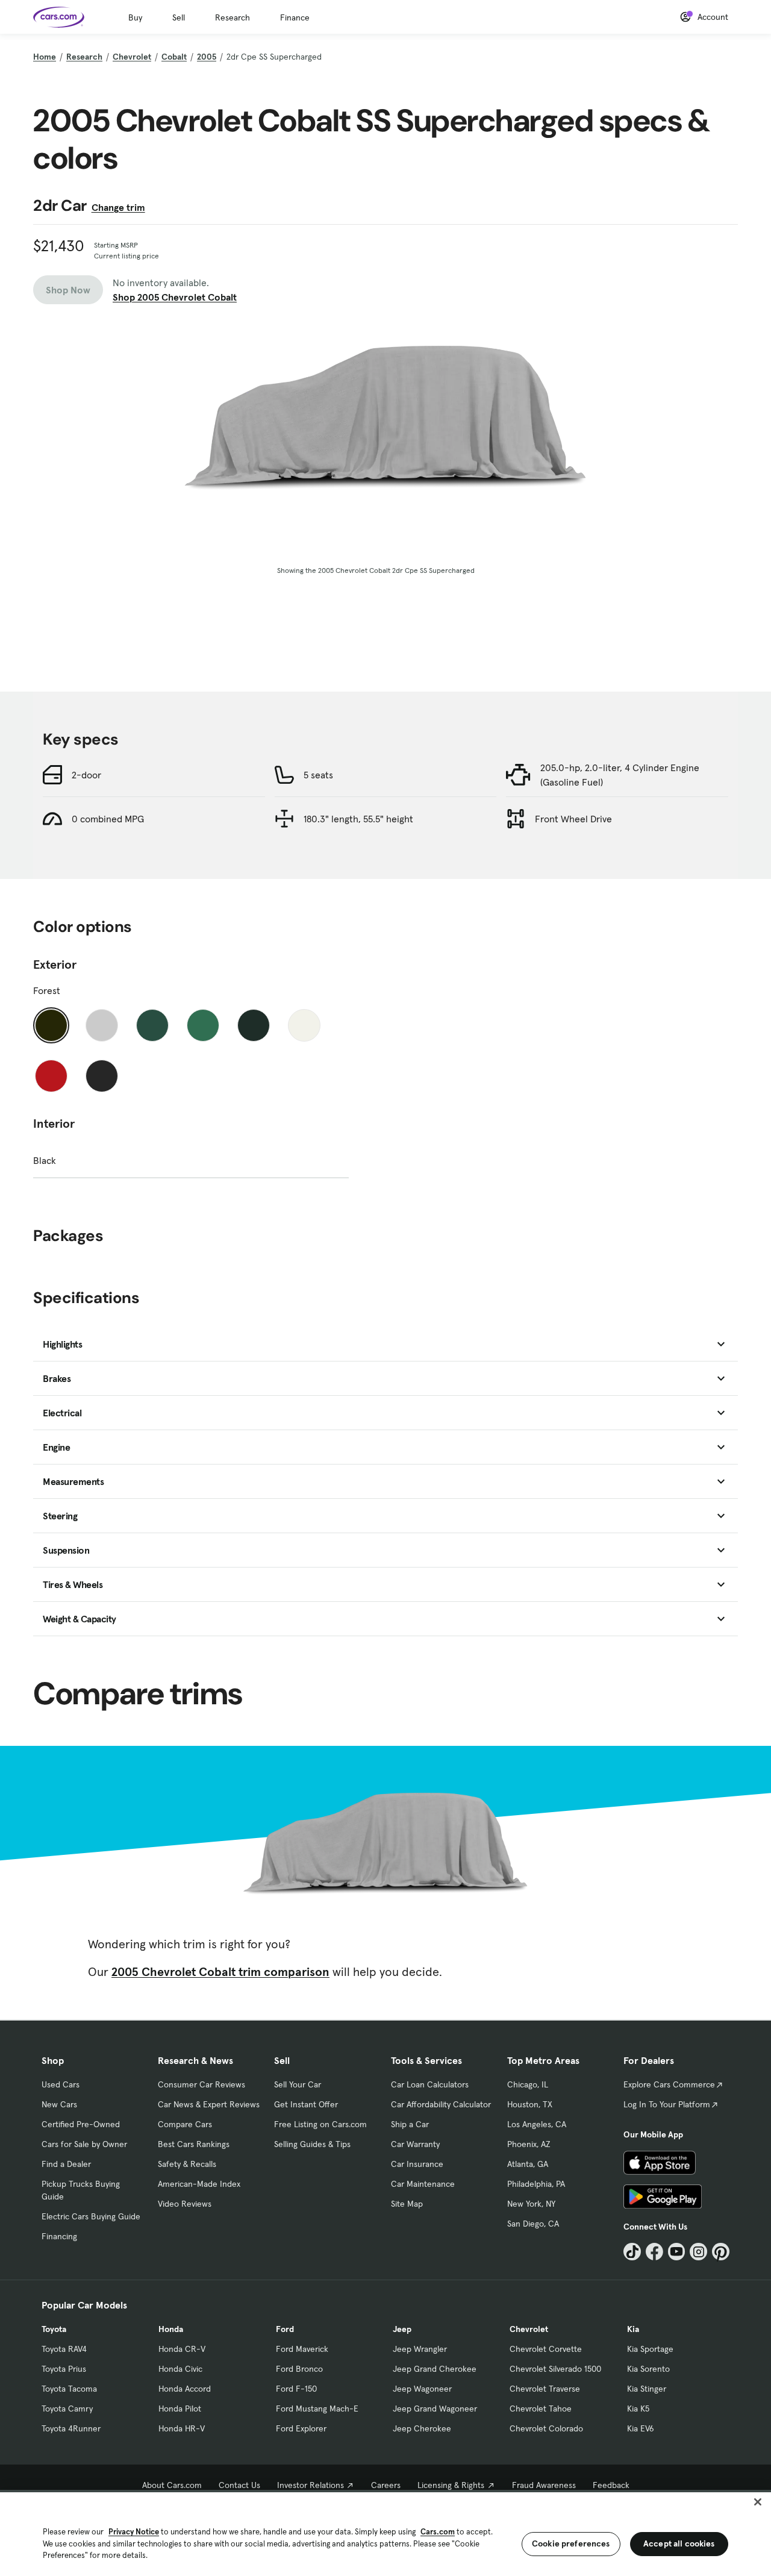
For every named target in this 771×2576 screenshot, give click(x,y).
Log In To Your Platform (667, 2104)
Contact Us (239, 2485)
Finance (295, 17)
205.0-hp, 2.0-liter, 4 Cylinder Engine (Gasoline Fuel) (620, 775)
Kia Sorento (648, 2369)
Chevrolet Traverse (545, 2389)
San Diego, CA (533, 2224)
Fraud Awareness (544, 2485)
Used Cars (61, 2084)
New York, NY (531, 2204)
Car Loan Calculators (430, 2084)
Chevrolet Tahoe (541, 2409)
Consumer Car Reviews (201, 2084)
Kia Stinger (647, 2389)
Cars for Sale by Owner (84, 2144)
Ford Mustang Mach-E (317, 2409)
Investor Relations (311, 2485)
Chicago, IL (528, 2084)
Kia (633, 2329)
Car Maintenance (423, 2184)
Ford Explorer (301, 2428)
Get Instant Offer (306, 2104)
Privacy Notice (134, 2532)
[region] (385, 2533)
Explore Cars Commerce (669, 2084)
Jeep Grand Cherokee (435, 2369)
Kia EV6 (641, 2428)
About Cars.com (172, 2485)
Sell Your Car (298, 2084)
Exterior (55, 964)
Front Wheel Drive (573, 819)
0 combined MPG (108, 819)
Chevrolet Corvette (546, 2349)
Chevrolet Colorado (546, 2428)
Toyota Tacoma (69, 2389)
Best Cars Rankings (194, 2144)
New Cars (59, 2104)
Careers (386, 2485)
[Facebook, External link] (654, 2252)
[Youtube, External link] (677, 2252)
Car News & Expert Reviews (209, 2104)
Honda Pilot (180, 2409)
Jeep (402, 2329)
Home (45, 57)
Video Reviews (185, 2204)
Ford (285, 2329)
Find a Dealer (66, 2164)
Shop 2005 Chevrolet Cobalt (175, 297)
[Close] (758, 2502)
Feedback (611, 2485)
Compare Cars (185, 2124)
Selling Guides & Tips (312, 2144)
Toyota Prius (64, 2369)
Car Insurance (417, 2164)
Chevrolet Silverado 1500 (555, 2369)
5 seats (318, 775)
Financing (59, 2236)
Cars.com (438, 2532)
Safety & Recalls (187, 2164)
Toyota (54, 2329)
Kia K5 (638, 2409)
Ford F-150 (296, 2389)
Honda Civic (180, 2369)
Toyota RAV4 (64, 2349)
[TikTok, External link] (632, 2252)
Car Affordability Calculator (441, 2104)
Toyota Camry (67, 2409)
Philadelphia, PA (536, 2184)
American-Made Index (199, 2184)
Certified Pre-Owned (81, 2124)
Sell (179, 17)
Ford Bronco (299, 2369)
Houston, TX (530, 2104)
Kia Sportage (650, 2349)
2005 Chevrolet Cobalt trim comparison (220, 1972)
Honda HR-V (182, 2428)
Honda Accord (185, 2389)
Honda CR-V (182, 2349)
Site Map (407, 2204)
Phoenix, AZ (529, 2144)
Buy (135, 17)
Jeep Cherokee (422, 2428)
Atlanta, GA (528, 2164)
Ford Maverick (302, 2349)
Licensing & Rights (451, 2485)
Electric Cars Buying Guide (91, 2216)
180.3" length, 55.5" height (358, 819)
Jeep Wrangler (420, 2349)
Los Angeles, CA (537, 2124)
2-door (86, 775)
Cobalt (174, 57)
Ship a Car (410, 2124)
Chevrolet (132, 57)
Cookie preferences (571, 2543)
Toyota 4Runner (71, 2428)
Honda (171, 2329)
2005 (207, 57)
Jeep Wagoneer (422, 2389)
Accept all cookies (679, 2543)
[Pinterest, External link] (721, 2252)
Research (233, 17)
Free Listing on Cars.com (320, 2124)
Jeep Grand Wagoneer (435, 2409)
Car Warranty (415, 2144)
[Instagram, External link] (698, 2252)
